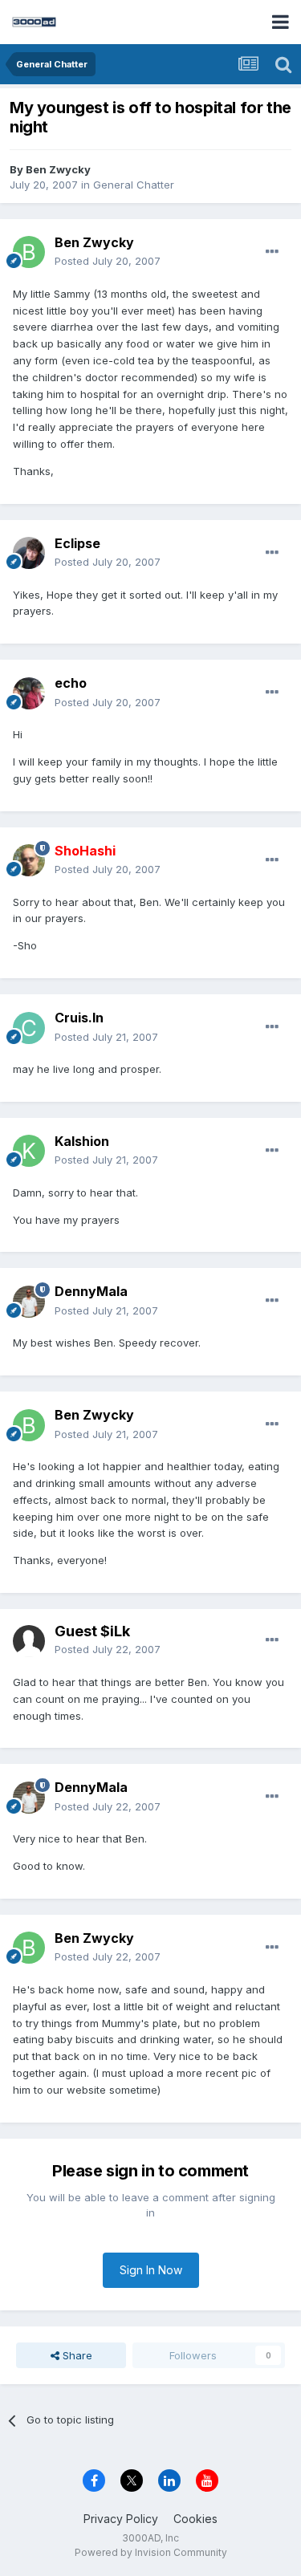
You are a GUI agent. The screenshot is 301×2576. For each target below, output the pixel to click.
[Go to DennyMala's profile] (29, 1302)
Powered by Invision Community (151, 2552)
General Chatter (134, 185)
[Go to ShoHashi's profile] (29, 860)
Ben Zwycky (58, 169)
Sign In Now (151, 2270)
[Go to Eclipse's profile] (29, 553)
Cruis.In (79, 1018)
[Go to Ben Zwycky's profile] (29, 252)
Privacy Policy (121, 2519)
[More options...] (272, 252)
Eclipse (77, 543)
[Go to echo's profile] (29, 693)
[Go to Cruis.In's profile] (29, 1028)
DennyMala (91, 1291)
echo (71, 683)
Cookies (195, 2519)
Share (76, 2355)
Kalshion (82, 1141)
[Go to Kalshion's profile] (29, 1151)
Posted (108, 261)
